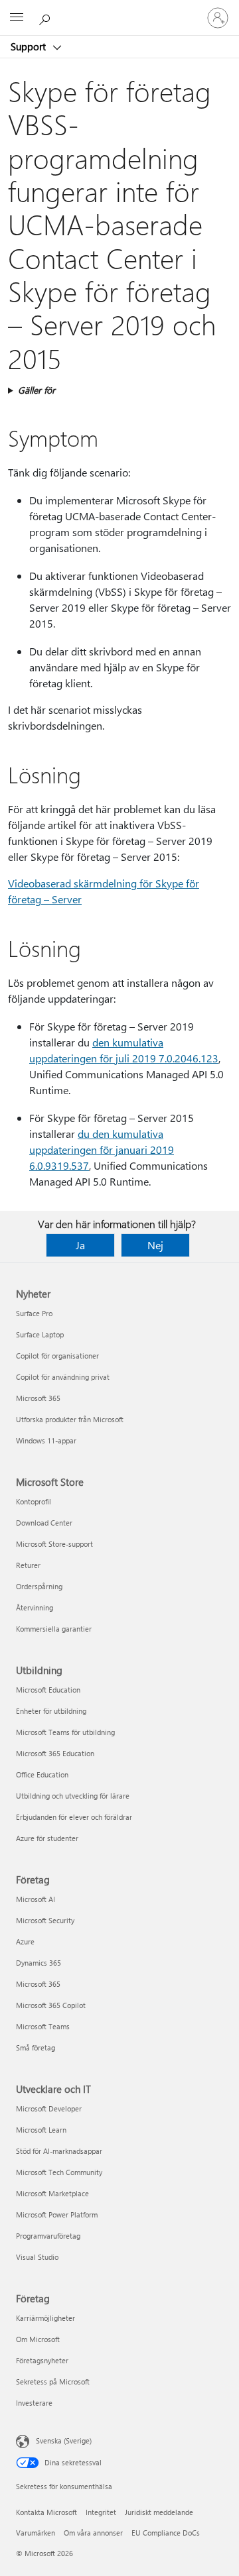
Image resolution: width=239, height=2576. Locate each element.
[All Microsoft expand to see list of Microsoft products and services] (17, 18)
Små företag (36, 2047)
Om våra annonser (93, 2533)
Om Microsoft (38, 2339)
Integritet (101, 2512)
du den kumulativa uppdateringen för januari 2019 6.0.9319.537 (102, 1149)
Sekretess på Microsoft (53, 2381)
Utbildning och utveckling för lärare (73, 1796)
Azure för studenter (47, 1838)
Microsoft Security (45, 1920)
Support (30, 46)
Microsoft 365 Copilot (51, 2005)
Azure (25, 1941)
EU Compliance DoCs (166, 2533)
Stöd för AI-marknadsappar (59, 2151)
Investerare (34, 2403)
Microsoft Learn (41, 2130)
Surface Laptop (40, 1334)
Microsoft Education (48, 1690)
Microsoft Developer (49, 2108)
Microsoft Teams (43, 2026)
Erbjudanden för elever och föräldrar (74, 1817)
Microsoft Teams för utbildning (65, 1732)
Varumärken (36, 2533)
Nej (155, 1245)
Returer (28, 1565)
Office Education (42, 1774)
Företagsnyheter (42, 2360)
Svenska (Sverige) (64, 2440)
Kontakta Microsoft (46, 2512)
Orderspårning (39, 1586)
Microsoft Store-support (54, 1544)
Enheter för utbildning (51, 1711)
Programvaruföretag (48, 2236)
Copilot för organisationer (57, 1356)
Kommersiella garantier (54, 1629)
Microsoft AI (36, 1899)
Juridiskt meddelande (159, 2512)
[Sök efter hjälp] (46, 17)
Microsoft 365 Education (55, 1753)
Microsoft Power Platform (57, 2214)
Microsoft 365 (38, 1398)
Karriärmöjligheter (45, 2318)
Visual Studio (37, 2257)
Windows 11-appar (46, 1440)
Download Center (44, 1523)
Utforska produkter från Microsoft (70, 1419)
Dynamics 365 (39, 1963)
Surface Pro (34, 1313)
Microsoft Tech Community (59, 2172)
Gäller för (37, 390)
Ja (80, 1245)
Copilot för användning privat (63, 1377)
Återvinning (35, 1607)
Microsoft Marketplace (52, 2193)
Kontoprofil (34, 1501)
